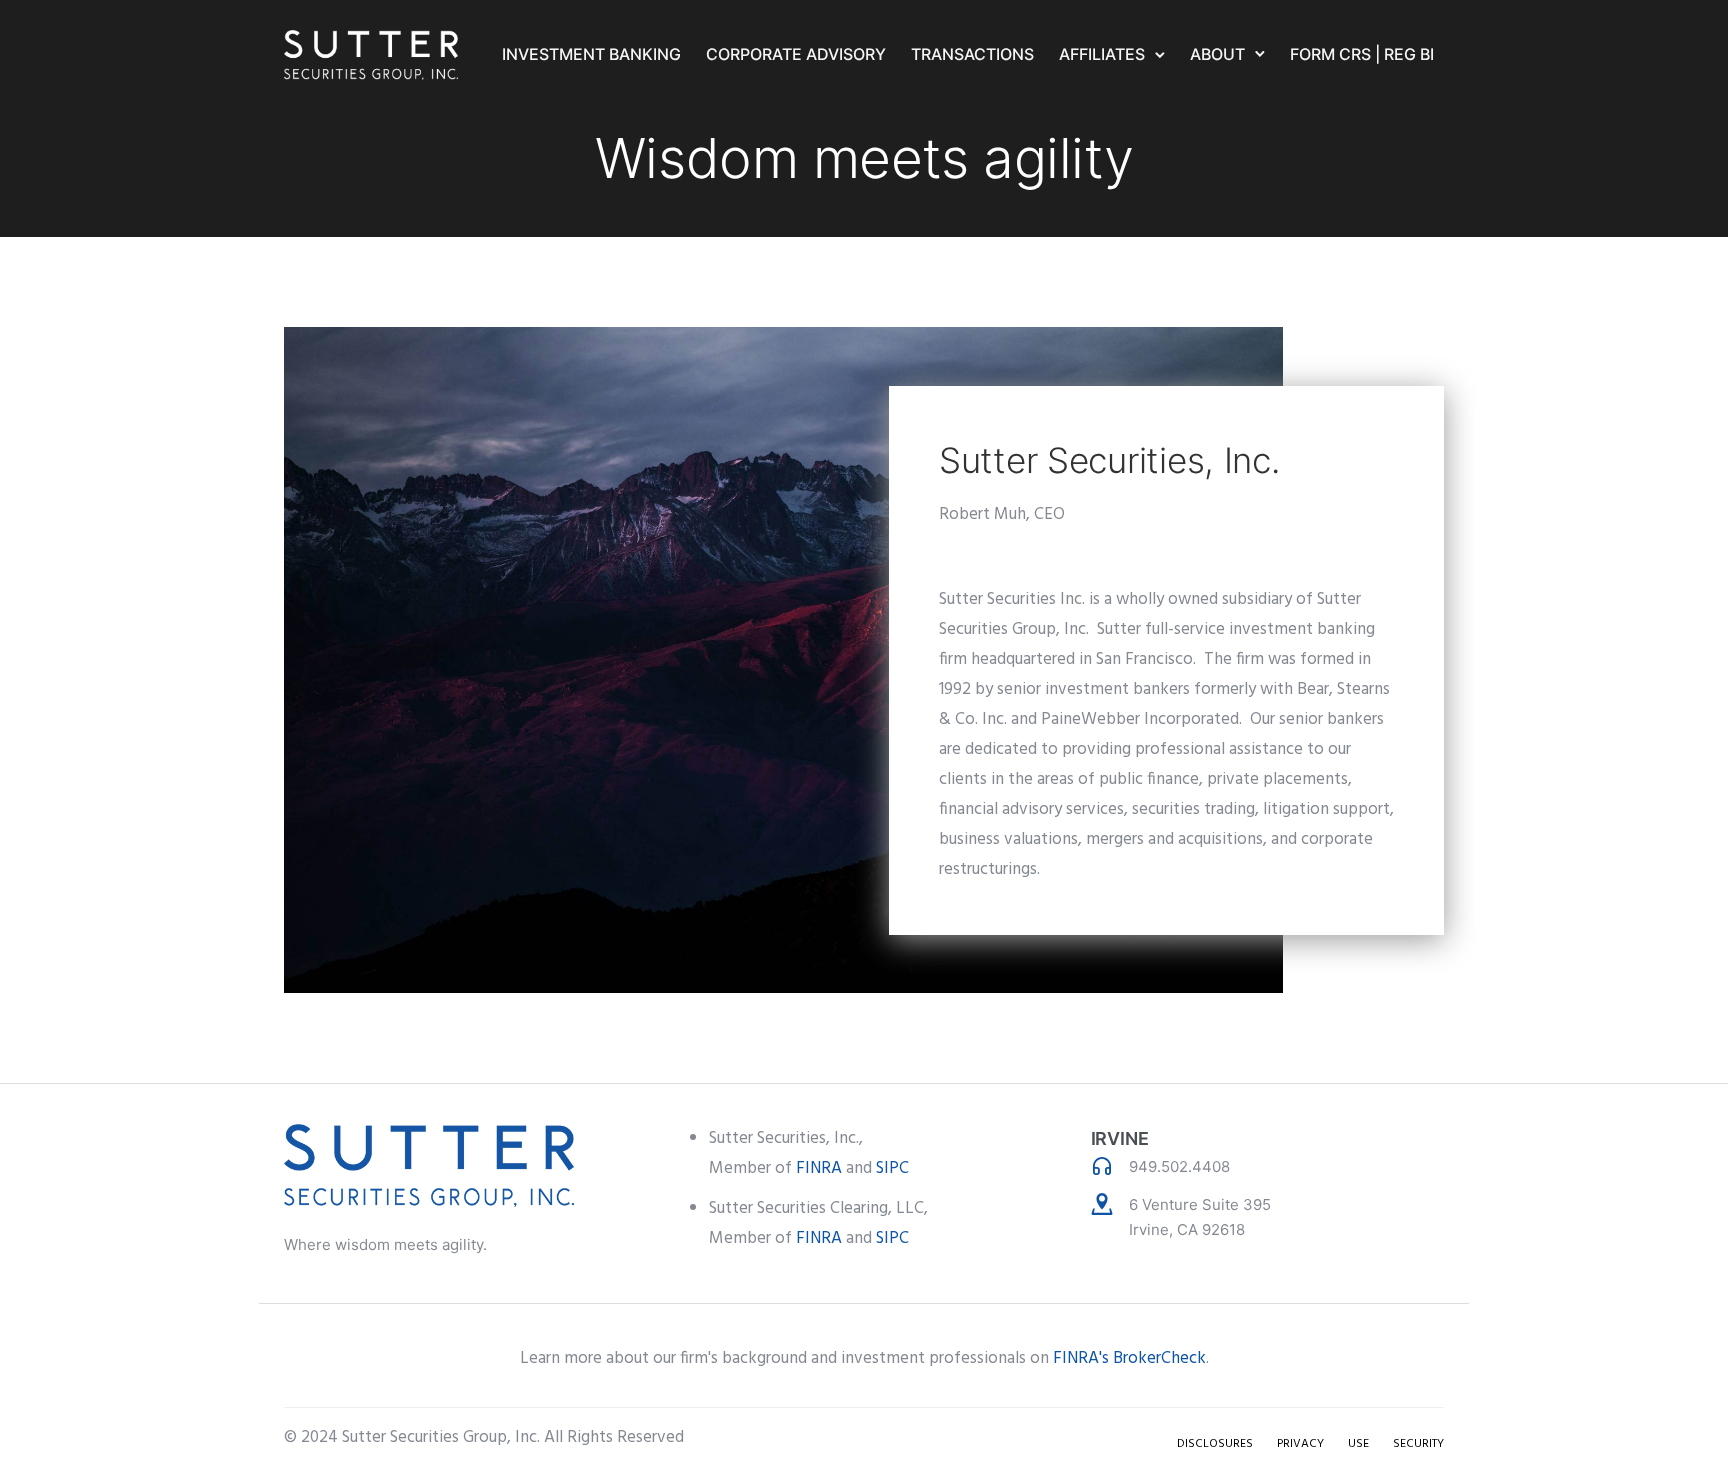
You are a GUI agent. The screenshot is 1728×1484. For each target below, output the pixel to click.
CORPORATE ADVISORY (796, 54)
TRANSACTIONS (972, 54)
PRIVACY (1300, 1444)
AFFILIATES (1102, 54)
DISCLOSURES (1215, 1444)
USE (1358, 1444)
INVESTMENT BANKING (591, 54)
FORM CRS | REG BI (1362, 54)
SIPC (892, 1168)
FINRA (819, 1168)
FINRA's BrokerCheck (1129, 1358)
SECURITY (1418, 1444)
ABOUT (1217, 54)
